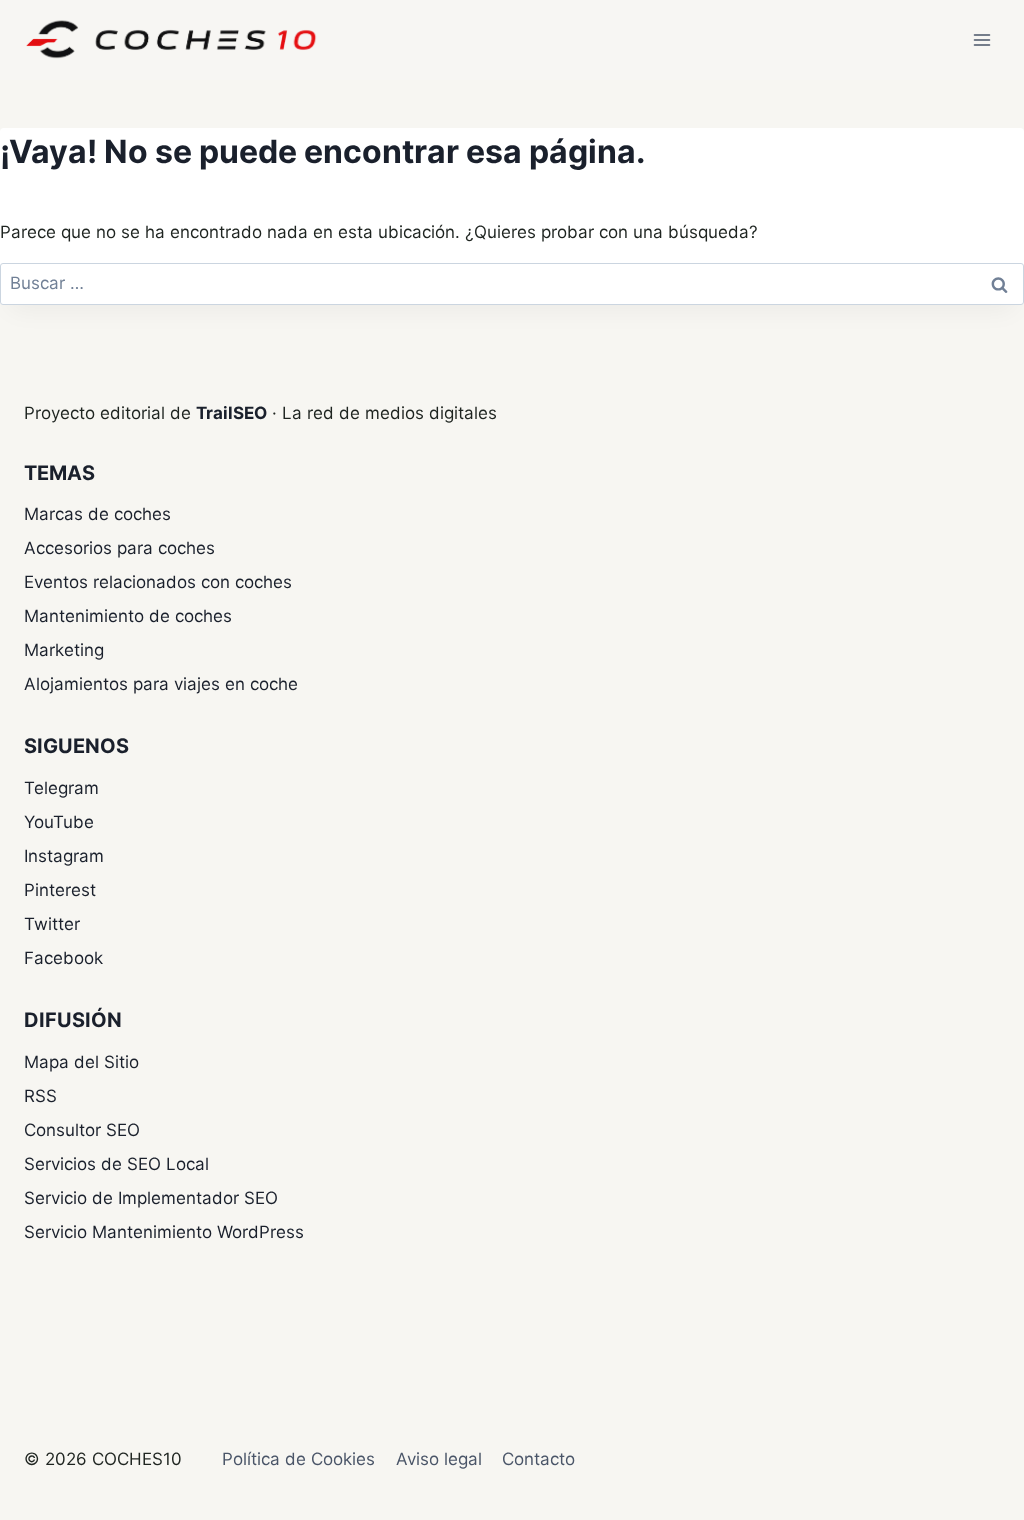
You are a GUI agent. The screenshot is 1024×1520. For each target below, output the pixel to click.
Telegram (61, 788)
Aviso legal (439, 1459)
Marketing (64, 650)
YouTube (59, 822)
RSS (40, 1096)
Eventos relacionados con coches (158, 582)
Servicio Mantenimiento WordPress (164, 1232)
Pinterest (60, 890)
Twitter (52, 924)
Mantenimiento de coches (128, 616)
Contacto (538, 1459)
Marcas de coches (97, 514)
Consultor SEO (82, 1130)
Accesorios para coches (119, 548)
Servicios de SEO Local (116, 1164)
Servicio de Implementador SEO (151, 1198)
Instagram (64, 856)
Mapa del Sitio (81, 1062)
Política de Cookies (298, 1459)
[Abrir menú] (981, 39)
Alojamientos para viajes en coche (161, 684)
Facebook (63, 958)
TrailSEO (231, 413)
